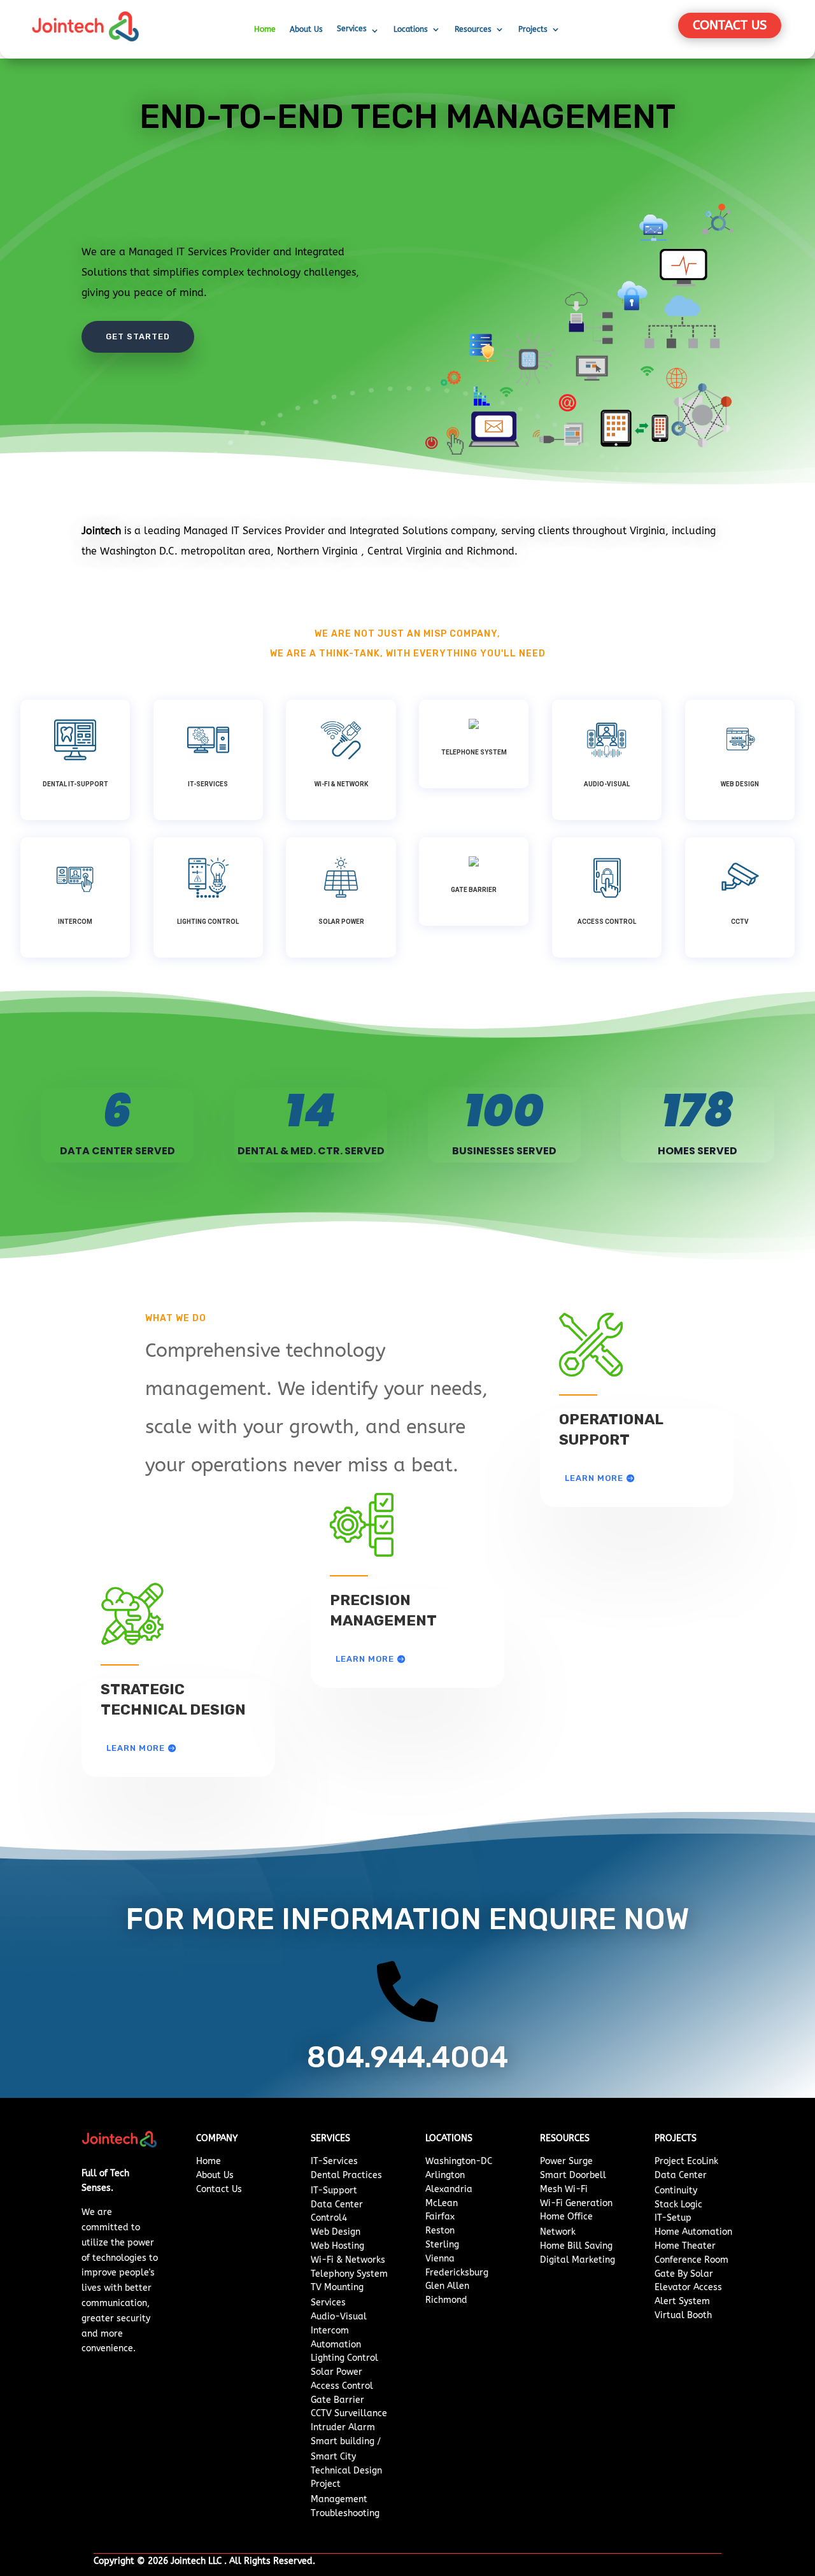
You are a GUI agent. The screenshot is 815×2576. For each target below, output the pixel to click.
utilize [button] (96, 2243)
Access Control (607, 922)
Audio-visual (607, 784)
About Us (306, 29)
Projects (533, 29)
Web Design (740, 784)
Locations (411, 29)
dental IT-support (75, 784)
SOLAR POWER (341, 922)
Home (265, 29)
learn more (365, 1659)
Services (352, 29)
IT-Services (208, 784)
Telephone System (474, 752)
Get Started (138, 336)
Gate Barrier (474, 890)
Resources (473, 29)
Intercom (75, 922)
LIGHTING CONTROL (208, 922)
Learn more (136, 1748)
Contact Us (730, 25)
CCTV (740, 922)
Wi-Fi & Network (341, 784)
